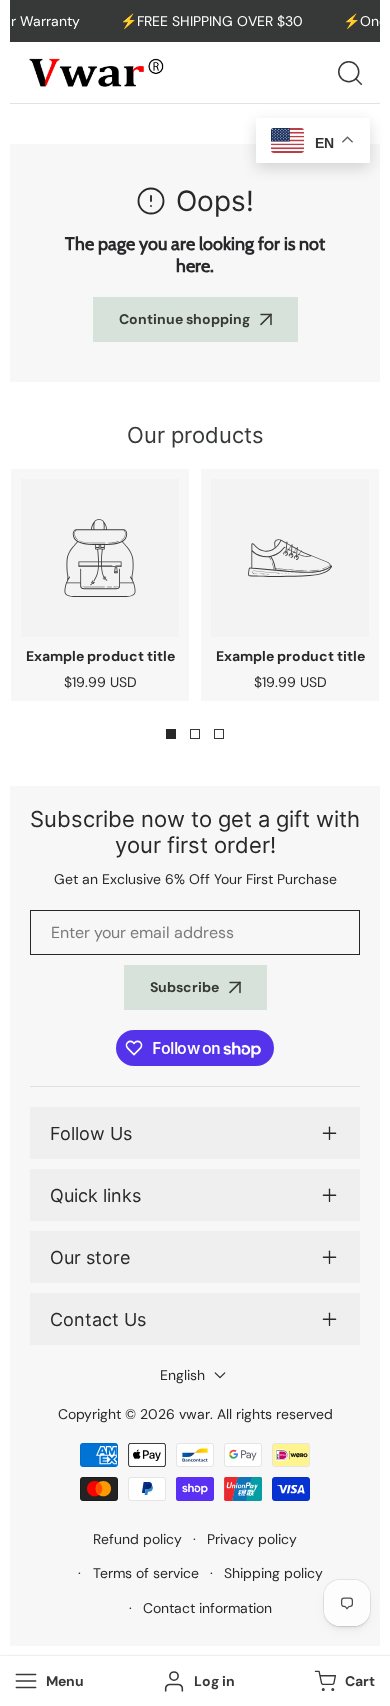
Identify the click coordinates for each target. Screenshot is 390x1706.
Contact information (207, 1608)
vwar (194, 1414)
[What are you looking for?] (350, 73)
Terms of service (146, 1573)
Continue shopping (184, 319)
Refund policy (137, 1539)
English (182, 1375)
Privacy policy (252, 1539)
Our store (90, 1257)
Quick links (95, 1195)
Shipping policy (273, 1573)
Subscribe (184, 987)
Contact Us (98, 1319)
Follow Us (91, 1133)
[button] (342, 1681)
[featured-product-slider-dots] (171, 734)
